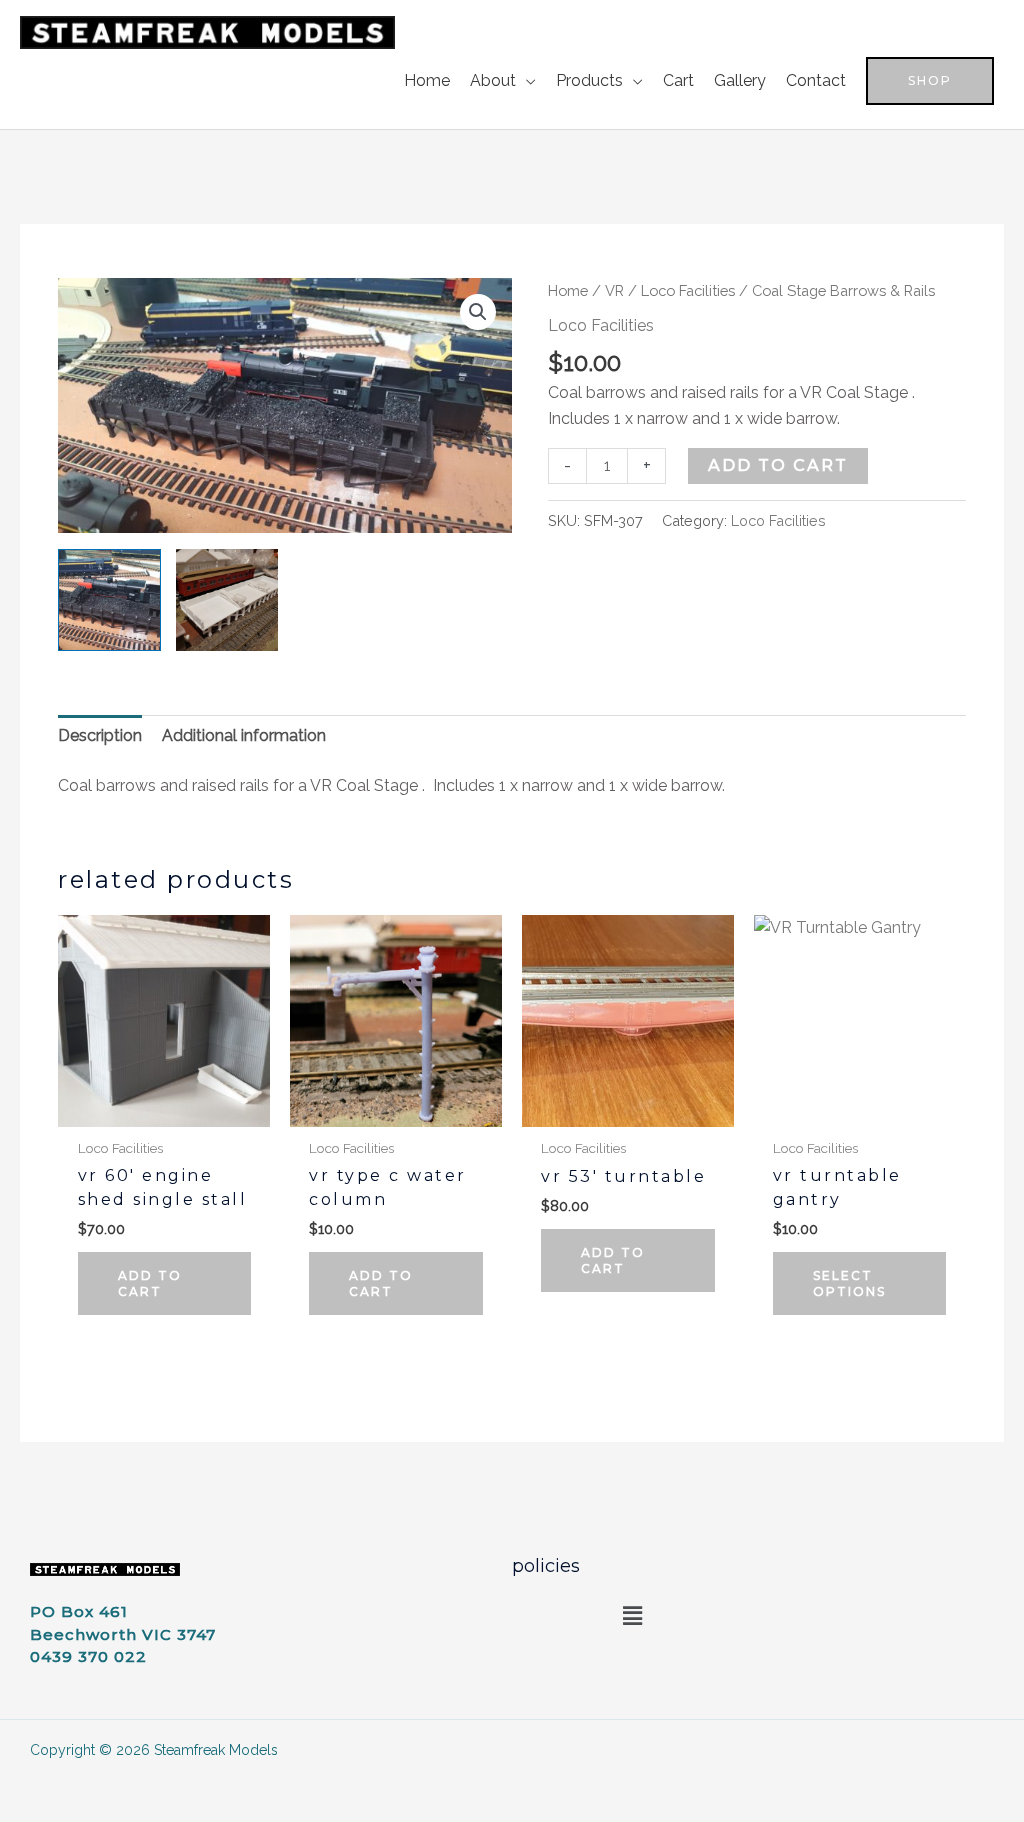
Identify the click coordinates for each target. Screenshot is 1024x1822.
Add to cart (778, 465)
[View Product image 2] (227, 600)
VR (614, 290)
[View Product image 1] (109, 600)
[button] (930, 81)
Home (568, 290)
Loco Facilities (688, 290)
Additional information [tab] (244, 735)
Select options (849, 1283)
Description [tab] (100, 735)
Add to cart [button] (150, 1283)
